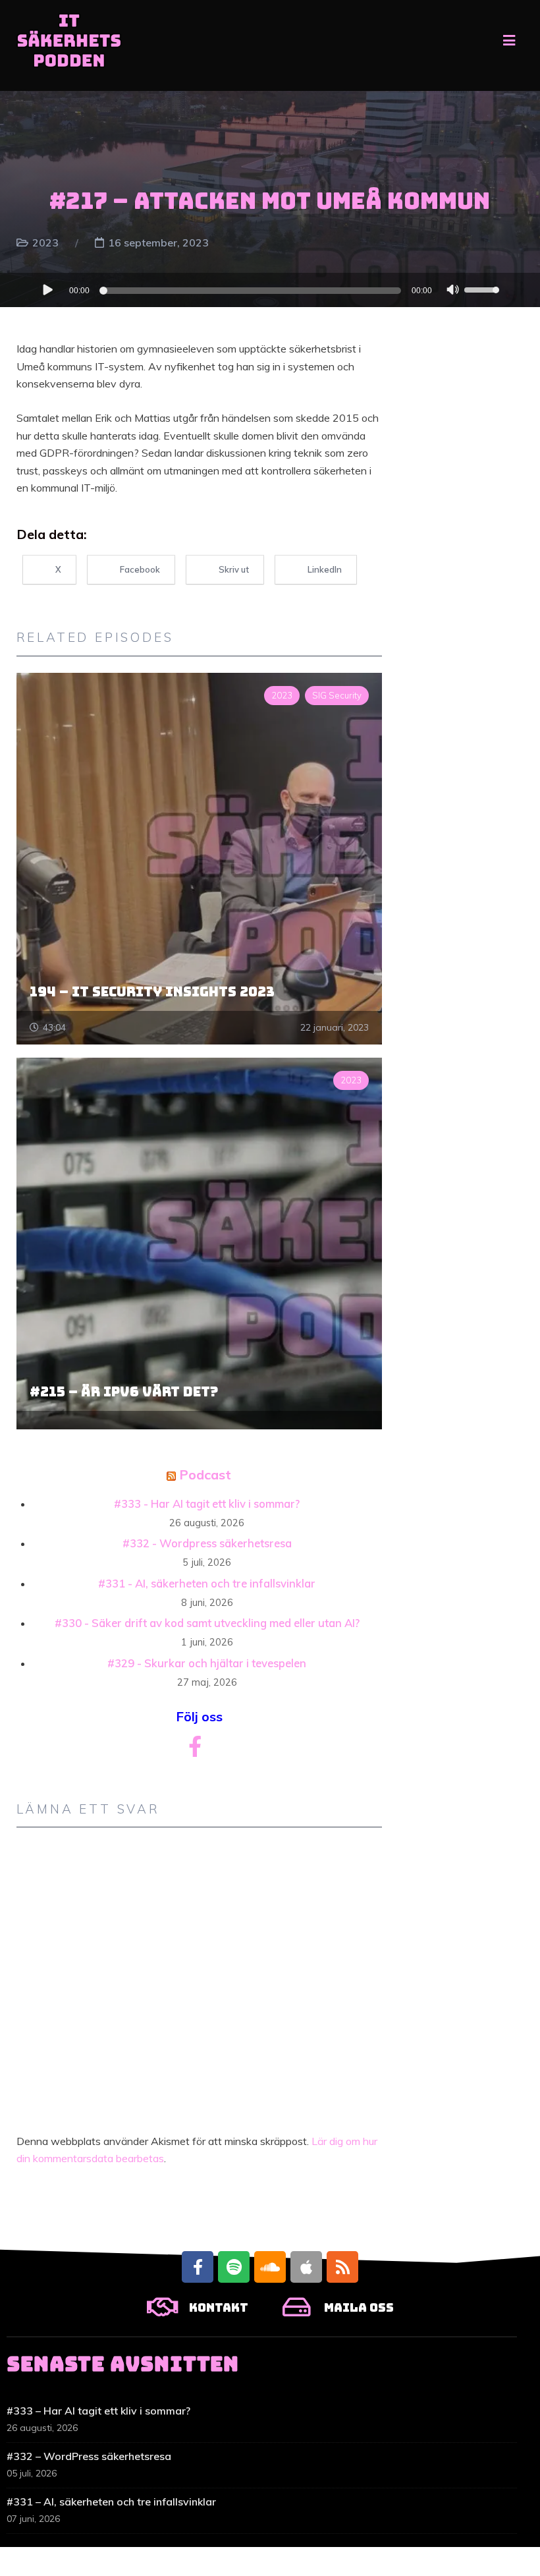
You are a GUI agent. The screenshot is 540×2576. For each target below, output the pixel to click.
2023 (45, 243)
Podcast (205, 1474)
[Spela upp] (47, 289)
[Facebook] (198, 2267)
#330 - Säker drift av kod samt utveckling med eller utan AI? (207, 1623)
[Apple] (306, 2267)
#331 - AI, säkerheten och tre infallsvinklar (207, 1583)
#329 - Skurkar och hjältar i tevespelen (207, 1663)
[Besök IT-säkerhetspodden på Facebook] (195, 1750)
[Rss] (342, 2267)
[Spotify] (234, 2267)
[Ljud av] (453, 291)
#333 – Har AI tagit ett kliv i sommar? (98, 2411)
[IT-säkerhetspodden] (69, 45)
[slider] (483, 289)
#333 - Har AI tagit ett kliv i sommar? (207, 1503)
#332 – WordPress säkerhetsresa (89, 2456)
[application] (270, 290)
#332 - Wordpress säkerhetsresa (207, 1543)
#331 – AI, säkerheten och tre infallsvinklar (111, 2502)
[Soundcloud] (270, 2267)
